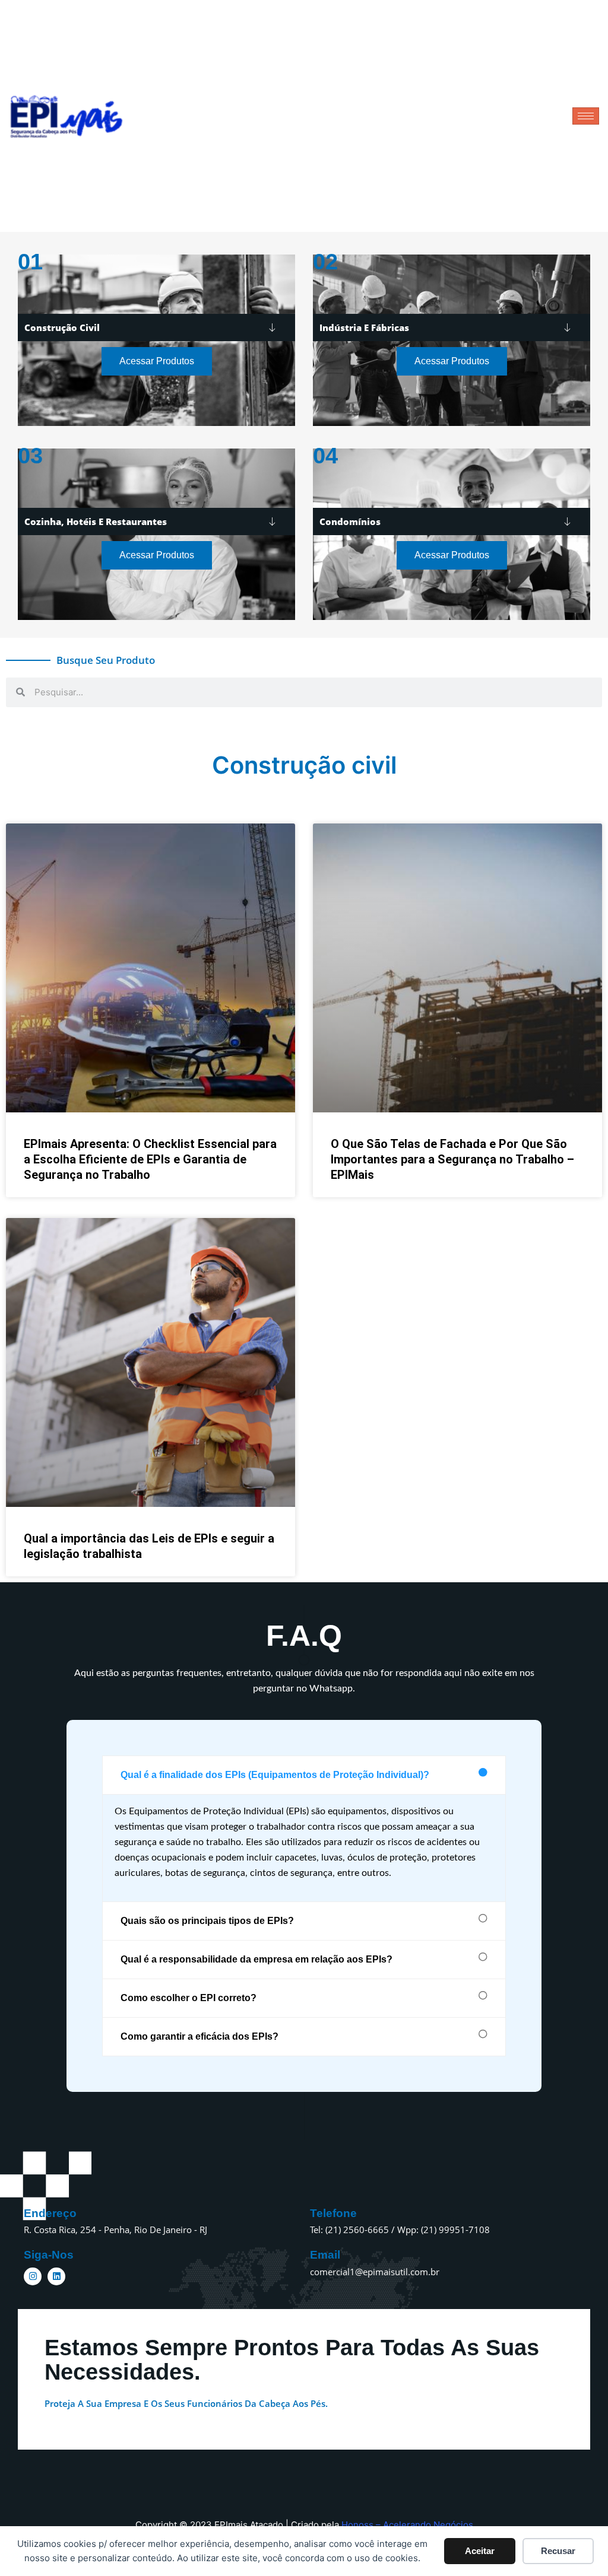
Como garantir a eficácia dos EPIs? (199, 2036)
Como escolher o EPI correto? (189, 1998)
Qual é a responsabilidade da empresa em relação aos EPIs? (256, 1959)
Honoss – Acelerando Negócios (407, 2525)
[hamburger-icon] (586, 116)
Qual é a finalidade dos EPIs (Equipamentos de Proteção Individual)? (275, 1775)
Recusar (558, 2551)
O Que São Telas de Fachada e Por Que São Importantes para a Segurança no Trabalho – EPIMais (452, 1159)
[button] (304, 1775)
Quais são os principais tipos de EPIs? (207, 1921)
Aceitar (480, 2551)
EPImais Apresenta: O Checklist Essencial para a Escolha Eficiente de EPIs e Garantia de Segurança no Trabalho (150, 1159)
